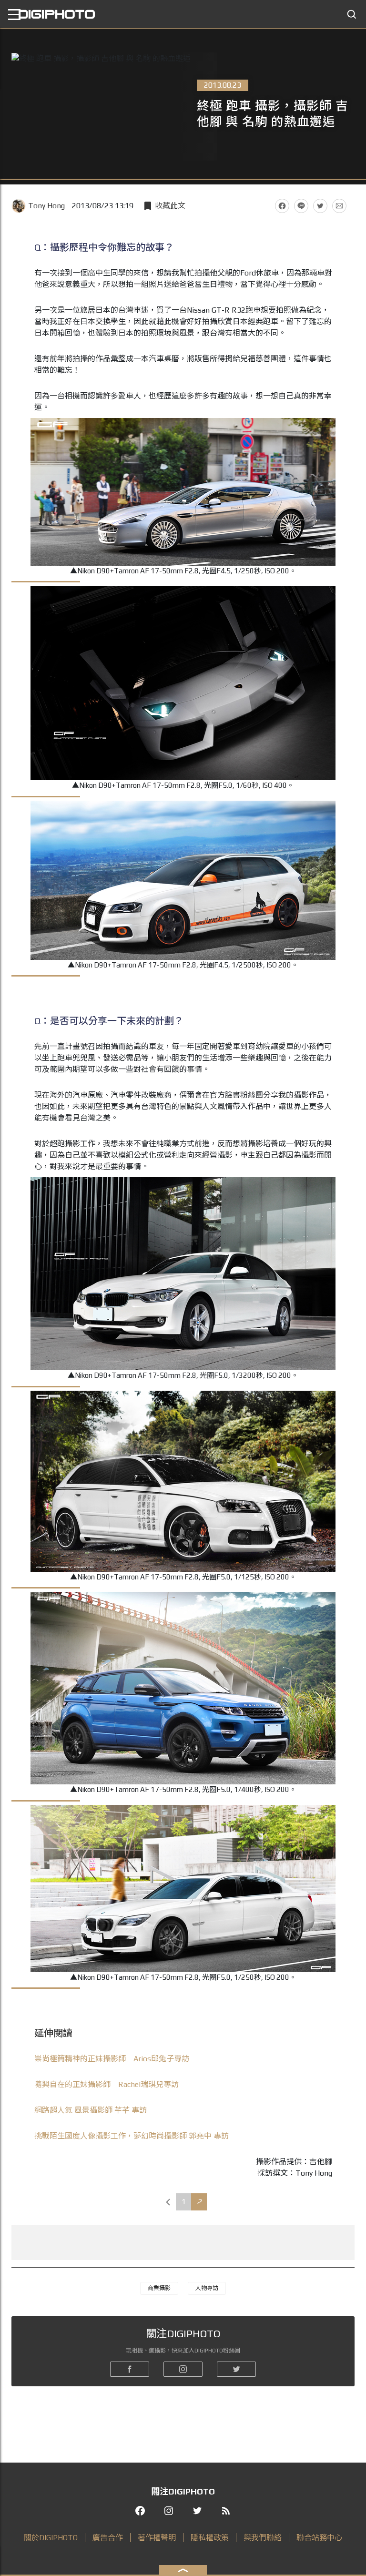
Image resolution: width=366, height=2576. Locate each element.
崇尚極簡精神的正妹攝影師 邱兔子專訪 (112, 2059)
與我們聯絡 (263, 2538)
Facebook (282, 206)
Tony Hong (46, 206)
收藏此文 (170, 206)
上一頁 (168, 2202)
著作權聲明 (157, 2538)
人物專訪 (207, 2288)
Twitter (320, 206)
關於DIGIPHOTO (51, 2538)
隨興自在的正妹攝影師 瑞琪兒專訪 (107, 2084)
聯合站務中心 (319, 2538)
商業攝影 (159, 2288)
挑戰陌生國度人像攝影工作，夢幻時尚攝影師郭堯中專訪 (132, 2136)
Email (339, 206)
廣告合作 (108, 2538)
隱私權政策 (210, 2538)
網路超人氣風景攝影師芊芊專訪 (91, 2110)
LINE (301, 206)
